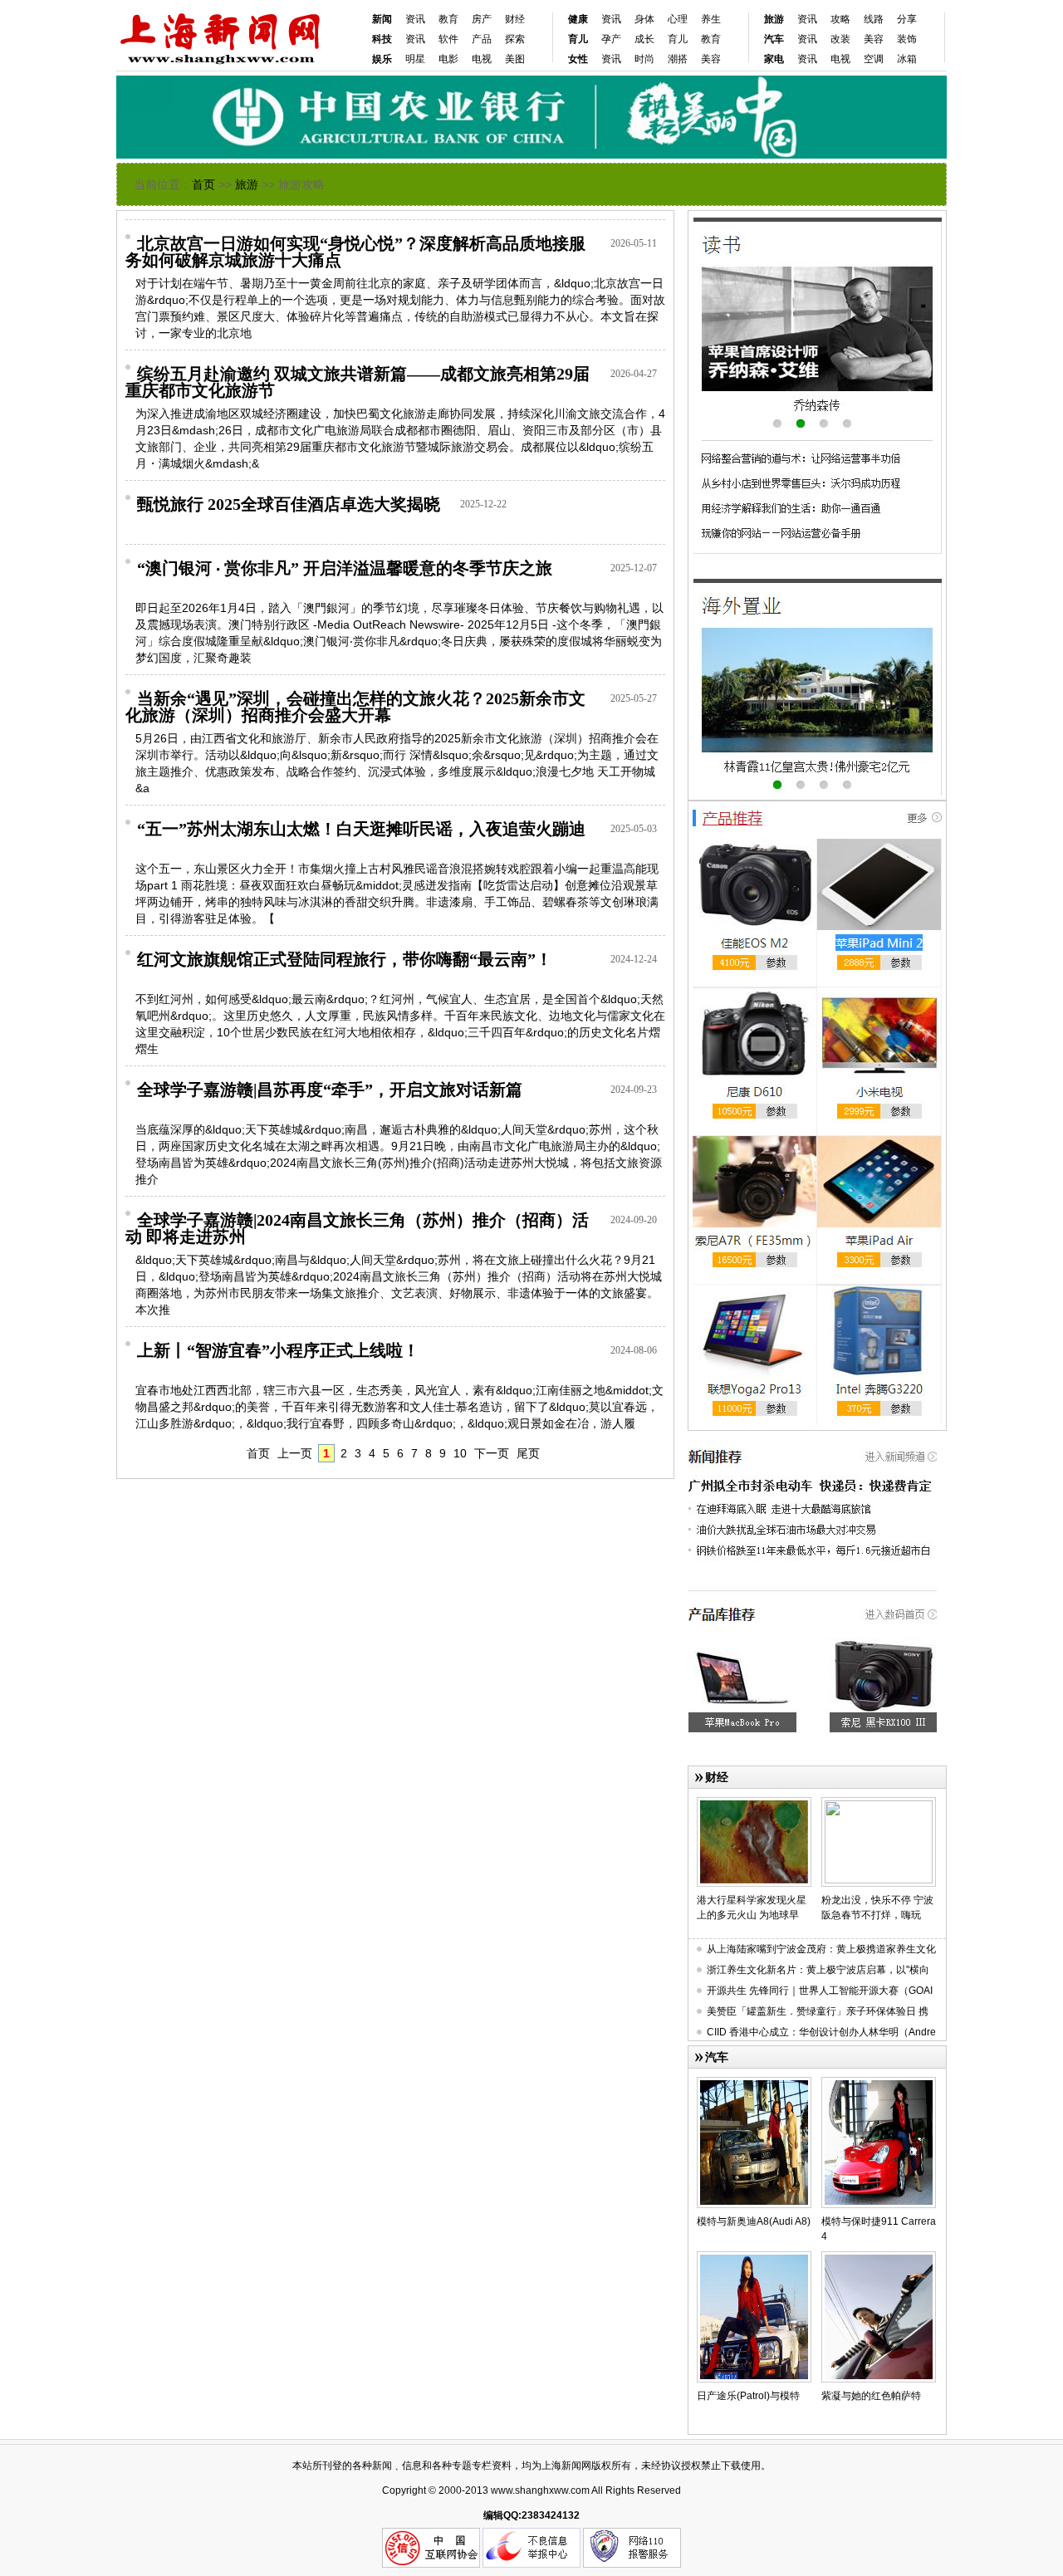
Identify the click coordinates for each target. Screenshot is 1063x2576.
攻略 (840, 19)
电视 (482, 59)
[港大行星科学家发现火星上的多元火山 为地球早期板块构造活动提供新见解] (754, 1804)
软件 (448, 39)
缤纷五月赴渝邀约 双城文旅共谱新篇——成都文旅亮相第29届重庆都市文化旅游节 (358, 382)
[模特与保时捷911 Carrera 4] (879, 2084)
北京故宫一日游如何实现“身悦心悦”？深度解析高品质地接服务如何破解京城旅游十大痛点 (355, 252)
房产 (482, 19)
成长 (644, 39)
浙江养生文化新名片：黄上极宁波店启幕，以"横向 (818, 1970)
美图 (515, 59)
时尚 (644, 59)
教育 (448, 19)
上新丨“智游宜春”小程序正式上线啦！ (278, 1350)
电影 (448, 59)
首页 (203, 184)
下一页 (492, 1453)
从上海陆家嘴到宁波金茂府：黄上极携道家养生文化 (821, 1949)
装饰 (907, 39)
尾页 (528, 1453)
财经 (515, 19)
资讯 (415, 19)
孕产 (611, 39)
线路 (874, 19)
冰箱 (907, 59)
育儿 (678, 39)
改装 (840, 39)
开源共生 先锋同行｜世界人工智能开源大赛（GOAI (820, 1991)
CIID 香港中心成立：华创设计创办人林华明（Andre (821, 2032)
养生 (711, 19)
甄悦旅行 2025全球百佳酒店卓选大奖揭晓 (289, 504)
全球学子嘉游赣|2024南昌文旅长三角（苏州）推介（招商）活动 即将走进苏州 (357, 1228)
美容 (711, 59)
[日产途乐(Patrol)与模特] (754, 2258)
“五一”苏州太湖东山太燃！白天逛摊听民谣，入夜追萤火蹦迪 (361, 829)
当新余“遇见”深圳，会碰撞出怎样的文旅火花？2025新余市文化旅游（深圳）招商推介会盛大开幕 (355, 707)
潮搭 (678, 59)
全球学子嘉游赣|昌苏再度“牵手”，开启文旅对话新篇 (330, 1090)
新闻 (382, 19)
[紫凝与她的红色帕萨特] (879, 2258)
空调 (874, 59)
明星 (415, 59)
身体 (644, 19)
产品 (482, 39)
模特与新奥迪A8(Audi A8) (754, 2221)
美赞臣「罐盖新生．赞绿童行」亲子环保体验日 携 (818, 2011)
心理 (678, 19)
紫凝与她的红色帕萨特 (871, 2396)
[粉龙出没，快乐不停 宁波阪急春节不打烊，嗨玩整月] (879, 1804)
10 (460, 1453)
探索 (515, 39)
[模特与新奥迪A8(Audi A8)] (754, 2084)
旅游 (247, 184)
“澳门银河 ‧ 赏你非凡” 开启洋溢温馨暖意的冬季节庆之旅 (345, 568)
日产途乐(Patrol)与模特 (748, 2396)
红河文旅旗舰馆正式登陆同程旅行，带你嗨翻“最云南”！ (345, 959)
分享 (907, 19)
